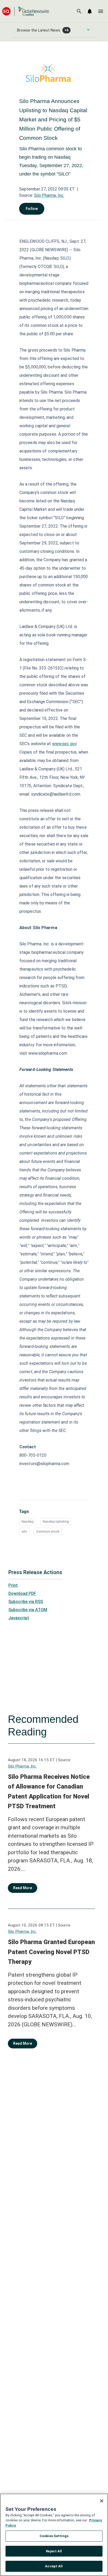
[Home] (26, 11)
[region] (54, 2535)
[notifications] (90, 11)
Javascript (19, 1618)
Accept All (54, 2566)
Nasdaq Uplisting (56, 1521)
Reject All (54, 2551)
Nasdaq (28, 1521)
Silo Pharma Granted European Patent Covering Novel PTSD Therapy (51, 1952)
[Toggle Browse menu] (88, 30)
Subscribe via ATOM (28, 1610)
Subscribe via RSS (26, 1602)
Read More (23, 1888)
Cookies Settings (54, 2536)
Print (13, 1585)
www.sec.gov (64, 744)
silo (24, 1531)
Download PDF (22, 1593)
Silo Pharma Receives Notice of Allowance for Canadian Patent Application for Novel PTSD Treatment (49, 1792)
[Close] (102, 2501)
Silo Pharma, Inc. (49, 195)
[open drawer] (101, 11)
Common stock (48, 1531)
